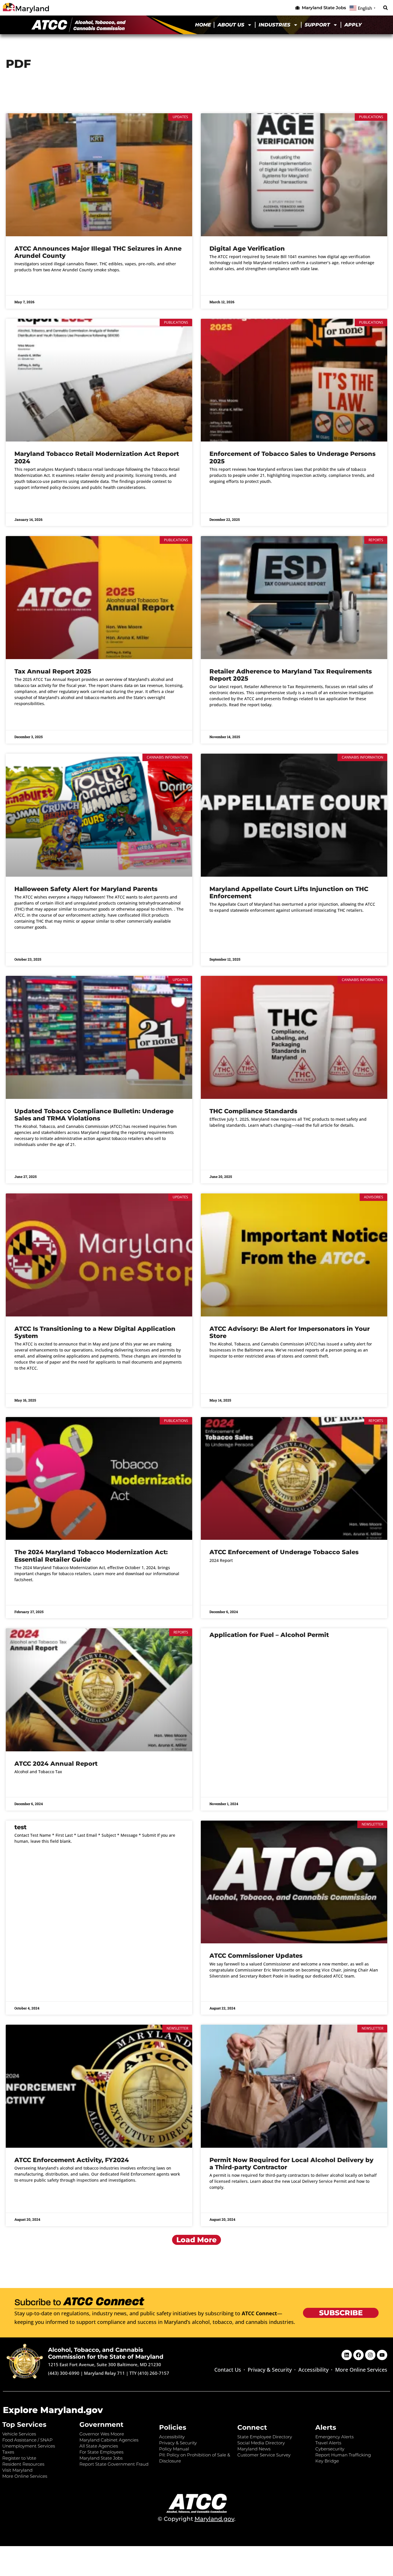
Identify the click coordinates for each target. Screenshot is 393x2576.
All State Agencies (99, 2446)
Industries (274, 25)
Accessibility (313, 2370)
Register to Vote (19, 2458)
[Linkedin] (347, 2355)
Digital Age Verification (247, 248)
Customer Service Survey (264, 2455)
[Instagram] (370, 2355)
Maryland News (254, 2449)
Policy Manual (174, 2449)
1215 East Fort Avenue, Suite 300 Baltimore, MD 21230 (105, 2364)
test (20, 1827)
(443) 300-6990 (64, 2373)
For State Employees (101, 2452)
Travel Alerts (328, 2443)
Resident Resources (23, 2464)
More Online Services (361, 2370)
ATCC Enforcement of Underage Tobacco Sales (284, 1552)
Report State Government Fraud (114, 2464)
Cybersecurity (330, 2449)
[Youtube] (382, 2355)
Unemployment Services (29, 2446)
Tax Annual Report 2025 (53, 671)
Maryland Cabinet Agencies (109, 2440)
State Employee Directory (265, 2437)
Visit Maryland (17, 2470)
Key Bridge (327, 2461)
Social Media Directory (261, 2443)
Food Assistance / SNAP (27, 2440)
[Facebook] (358, 2355)
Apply (353, 25)
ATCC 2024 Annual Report (56, 1764)
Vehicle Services (19, 2434)
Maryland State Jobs (101, 2458)
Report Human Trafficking (343, 2455)
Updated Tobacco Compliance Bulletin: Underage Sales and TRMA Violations (94, 1115)
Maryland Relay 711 (105, 2373)
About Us (231, 25)
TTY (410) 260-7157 (149, 2373)
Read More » (26, 285)
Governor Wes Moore (102, 2434)
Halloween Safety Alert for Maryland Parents (86, 889)
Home (203, 25)
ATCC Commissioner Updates (256, 1956)
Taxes (8, 2452)
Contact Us (228, 2370)
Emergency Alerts (334, 2437)
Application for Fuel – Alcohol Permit (269, 1635)
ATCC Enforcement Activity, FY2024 (72, 2160)
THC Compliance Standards (253, 1111)
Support (317, 25)
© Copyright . (197, 2519)
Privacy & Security (270, 2370)
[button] (385, 8)
